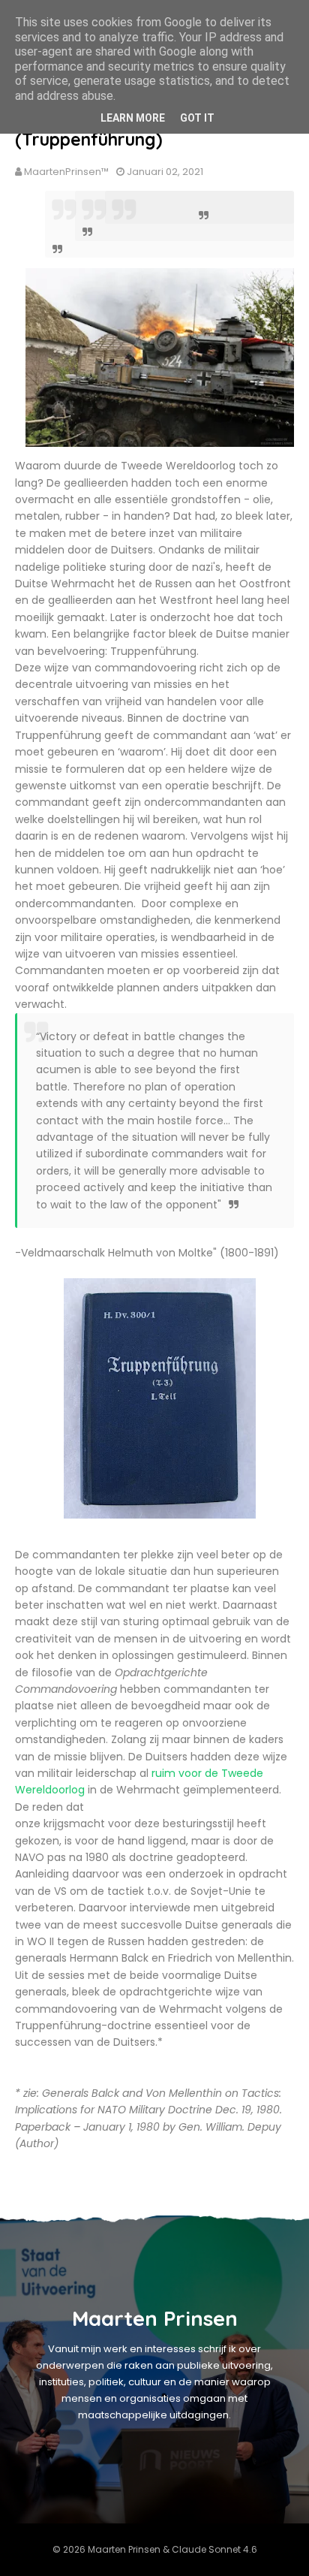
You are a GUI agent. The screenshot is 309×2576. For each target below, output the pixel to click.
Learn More (133, 118)
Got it (197, 118)
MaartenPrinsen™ (66, 172)
